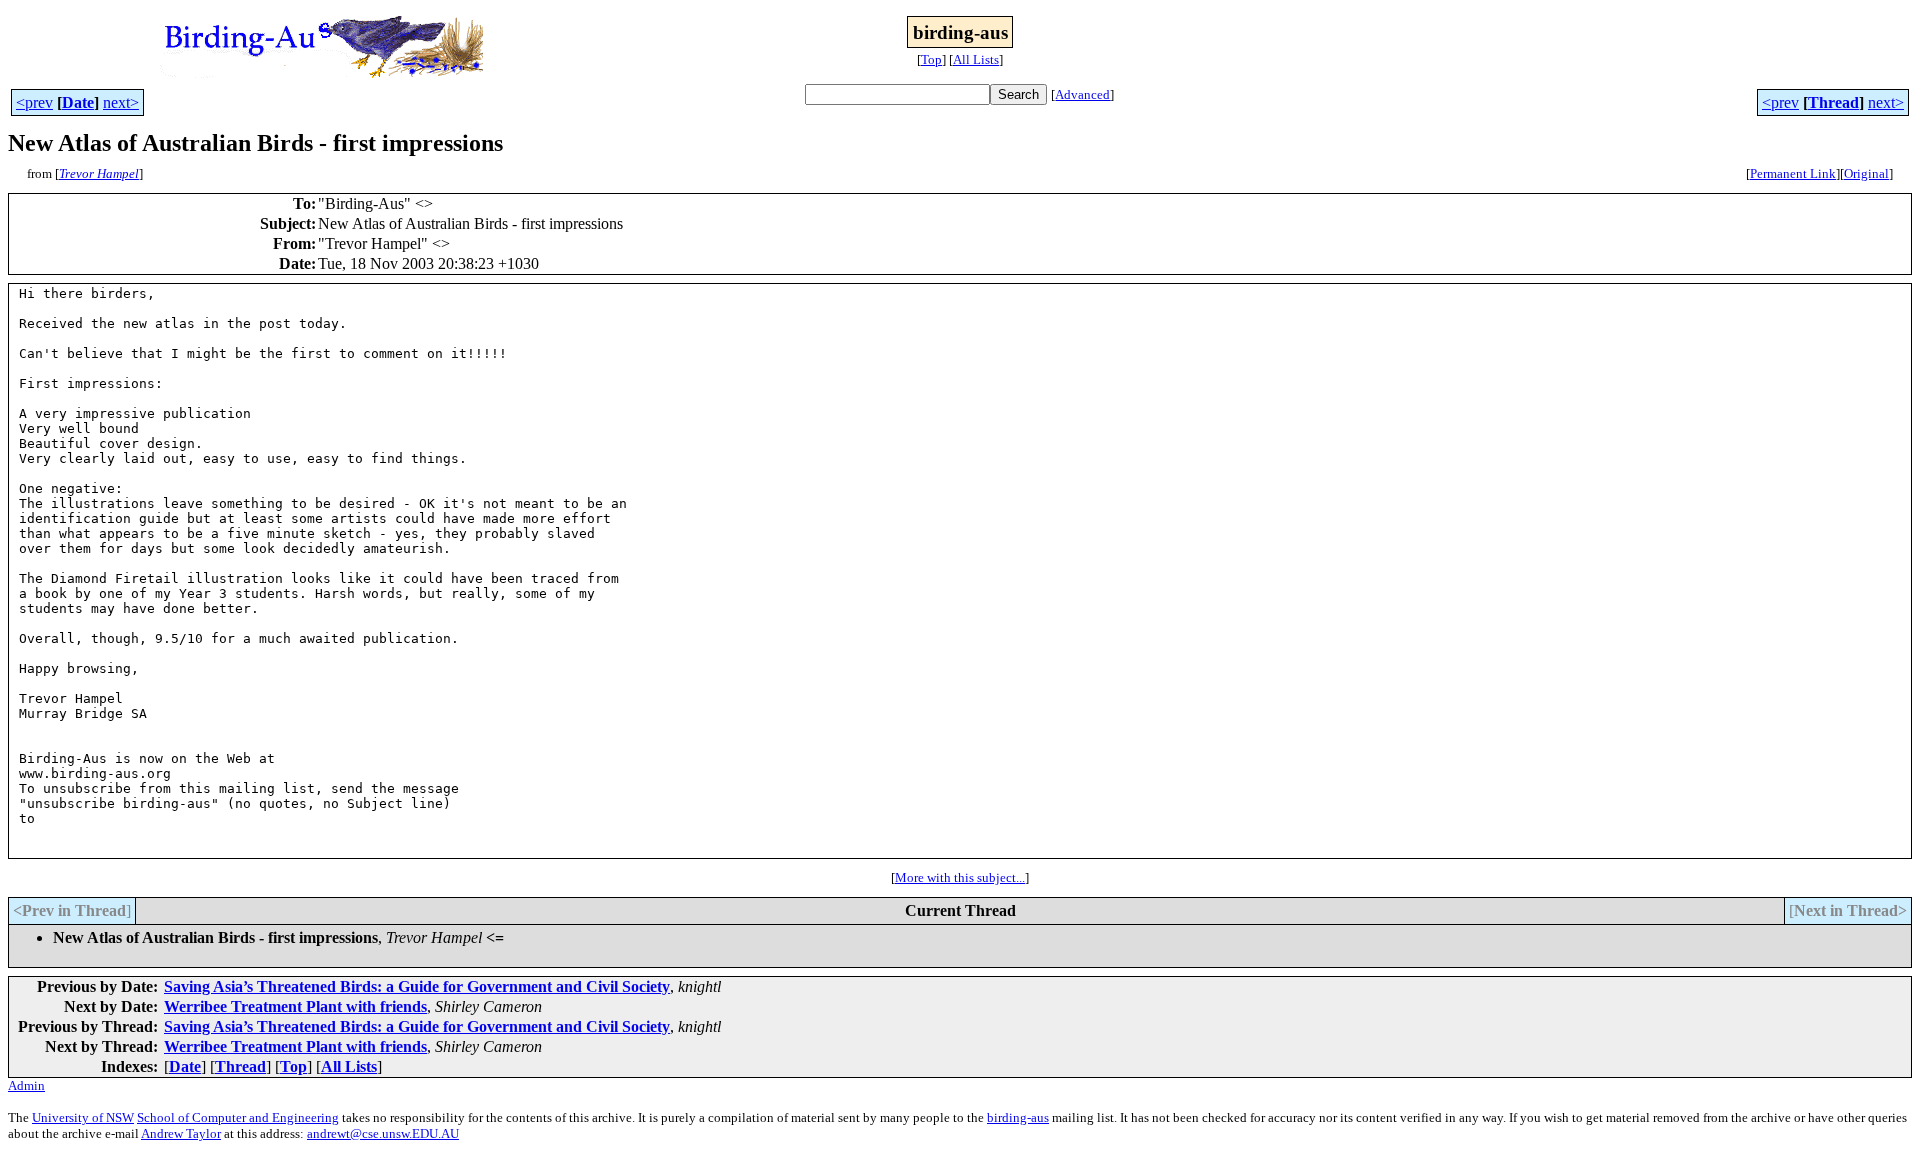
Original (1866, 173)
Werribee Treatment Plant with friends (295, 1006)
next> (121, 102)
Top (931, 59)
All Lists (976, 59)
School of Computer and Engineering (238, 1117)
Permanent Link (1793, 173)
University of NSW (83, 1117)
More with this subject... (960, 877)
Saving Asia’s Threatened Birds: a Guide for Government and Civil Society (417, 986)
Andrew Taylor (181, 1133)
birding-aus (1018, 1117)
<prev (34, 102)
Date (78, 102)
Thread (1833, 102)
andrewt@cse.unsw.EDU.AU (383, 1133)
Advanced (1082, 94)
